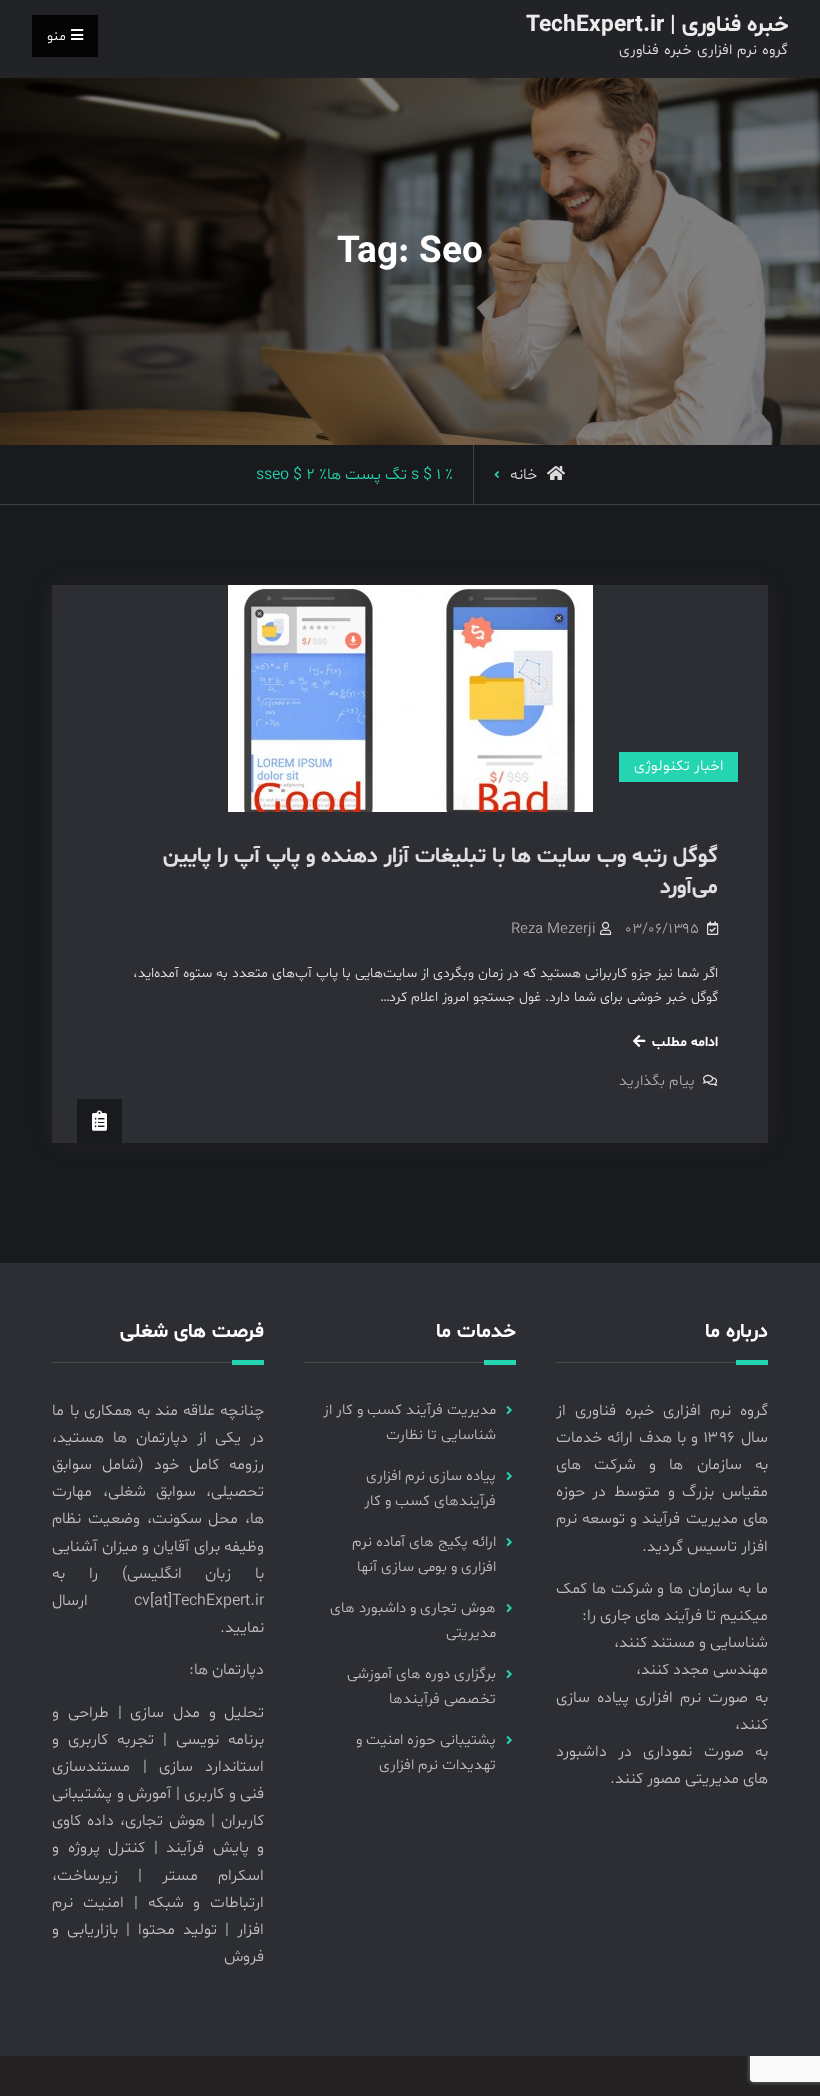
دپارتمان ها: (226, 1670)
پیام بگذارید (657, 1081)
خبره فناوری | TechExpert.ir (657, 25)
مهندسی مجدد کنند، (702, 1670)
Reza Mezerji (553, 929)
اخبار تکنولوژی (678, 766)
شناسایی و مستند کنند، (691, 1643)
